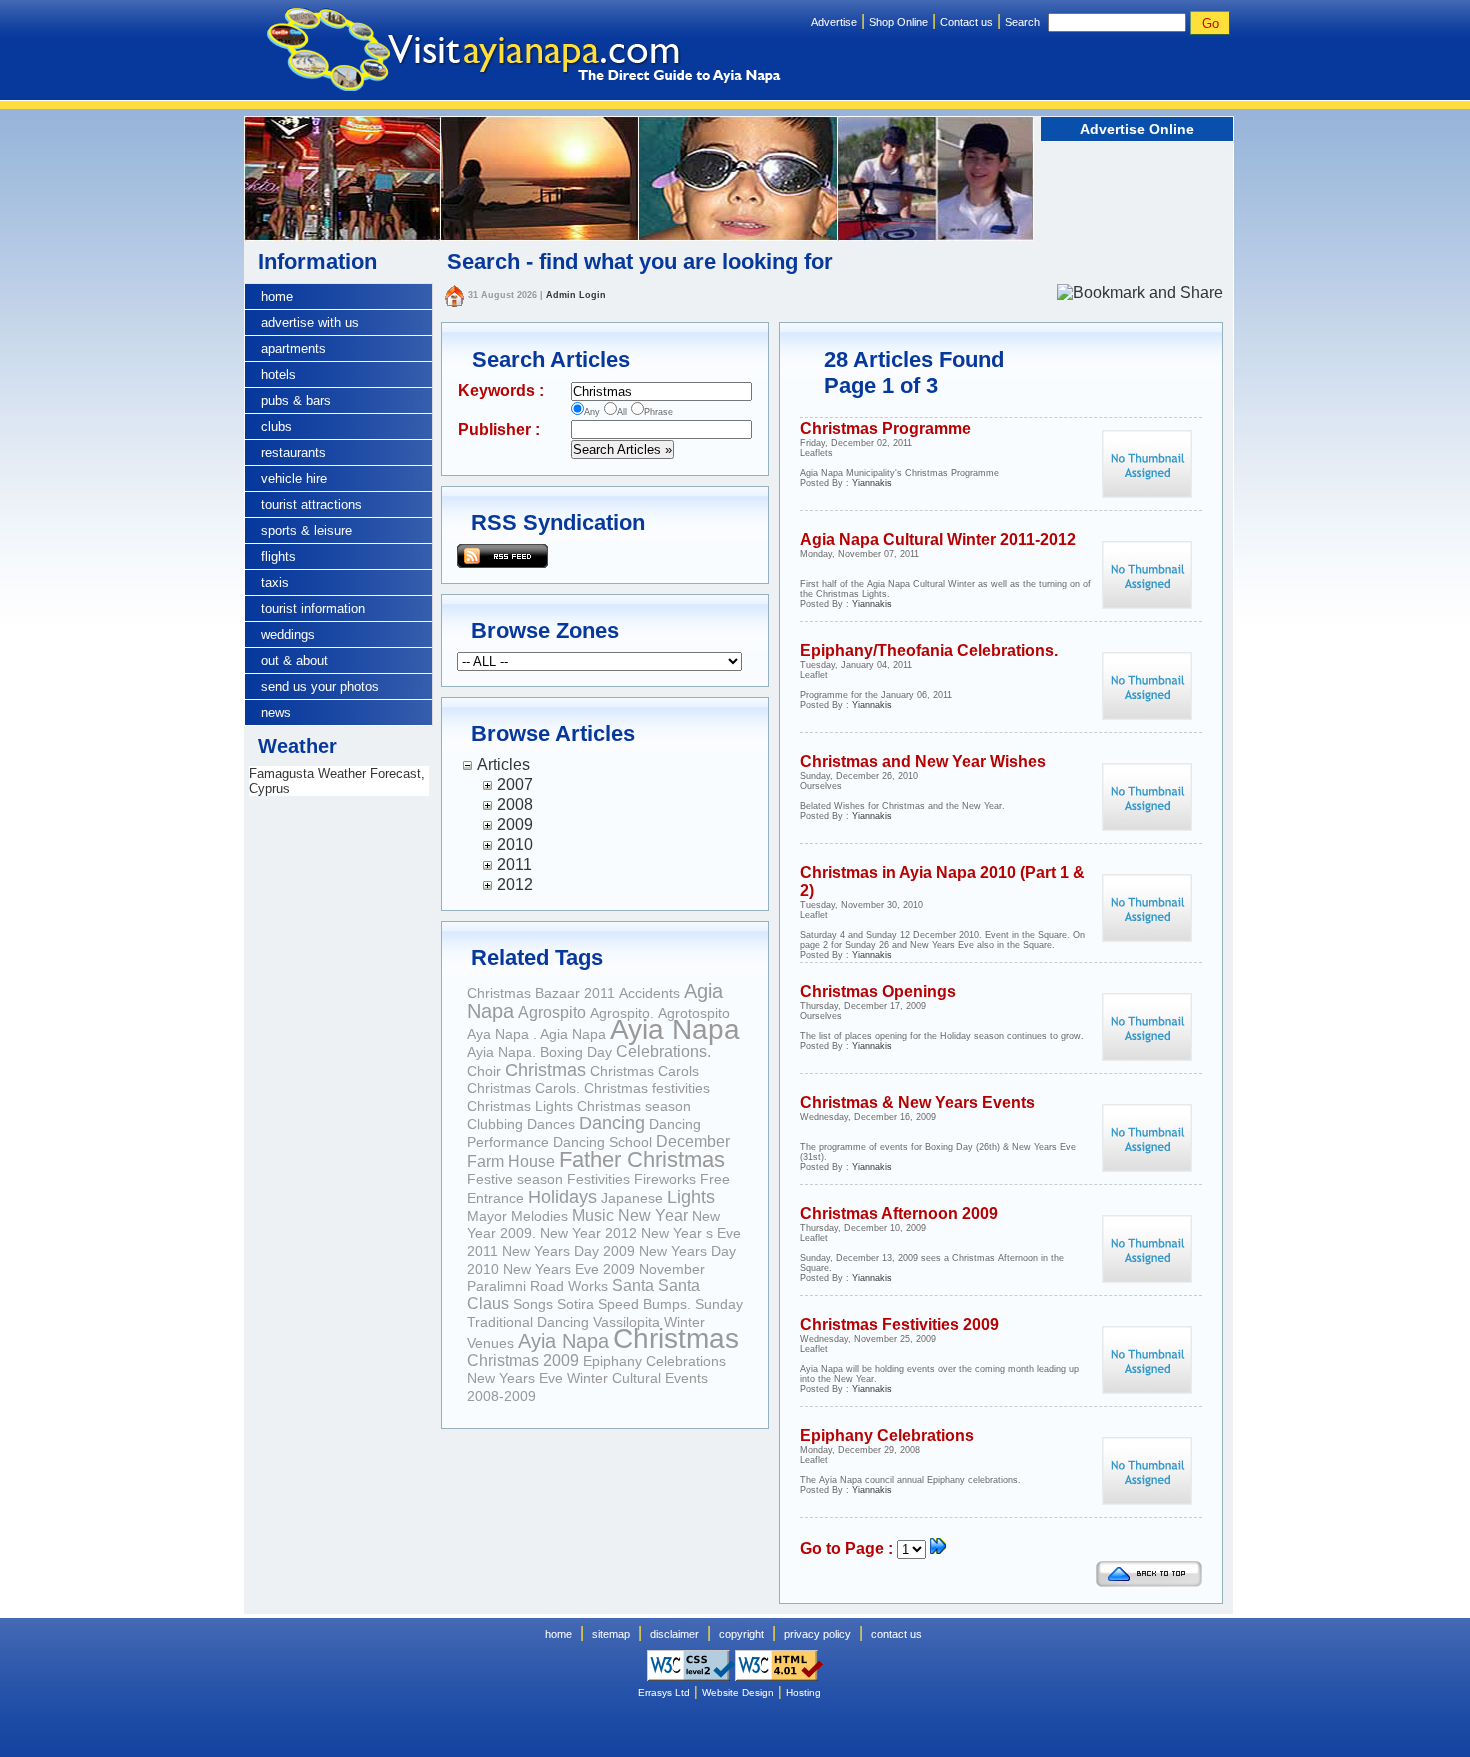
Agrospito (552, 1012)
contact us (896, 1634)
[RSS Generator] (502, 554)
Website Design (738, 1692)
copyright (741, 1634)
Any (592, 412)
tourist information (313, 608)
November (672, 1269)
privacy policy (817, 1634)
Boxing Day (576, 1052)
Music (593, 1215)
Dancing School (602, 1142)
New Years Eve (515, 1378)
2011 (514, 864)
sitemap (611, 1634)
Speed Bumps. (644, 1304)
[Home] (454, 295)
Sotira (575, 1304)
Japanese (632, 1198)
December (693, 1141)
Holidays (562, 1197)
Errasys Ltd (664, 1692)
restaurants (293, 452)
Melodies (539, 1216)
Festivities (598, 1179)
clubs (276, 426)
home (277, 296)
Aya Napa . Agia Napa (536, 1034)
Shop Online (898, 22)
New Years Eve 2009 (569, 1269)
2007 (515, 784)
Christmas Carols (644, 1071)
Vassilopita (626, 1322)
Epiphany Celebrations (654, 1361)
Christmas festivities (647, 1088)
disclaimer (674, 1634)
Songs (533, 1304)
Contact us (966, 22)
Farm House (511, 1161)
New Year (653, 1215)
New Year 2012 (588, 1233)
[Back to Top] (1149, 1581)
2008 (515, 804)
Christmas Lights (520, 1106)
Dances (551, 1124)
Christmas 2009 (523, 1360)
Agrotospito (694, 1013)
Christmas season (634, 1106)
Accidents (649, 993)
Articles (503, 764)
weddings (288, 634)
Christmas (545, 1070)
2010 (515, 844)
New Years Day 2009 (568, 1251)
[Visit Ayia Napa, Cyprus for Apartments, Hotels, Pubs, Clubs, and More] (512, 53)
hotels (278, 374)
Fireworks (665, 1179)
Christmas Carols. (523, 1088)
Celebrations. (663, 1051)
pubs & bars (296, 400)
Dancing (612, 1123)
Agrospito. (622, 1013)
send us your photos (320, 686)
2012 (515, 884)
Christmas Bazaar (525, 993)
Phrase (658, 412)
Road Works (569, 1286)
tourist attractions (311, 504)
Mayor (487, 1216)
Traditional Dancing (528, 1322)
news (276, 712)
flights (278, 556)
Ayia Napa (675, 1029)
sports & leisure (306, 530)
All (622, 412)
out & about (294, 660)
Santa (633, 1285)
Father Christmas (642, 1159)
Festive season (515, 1179)
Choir (484, 1071)
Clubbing (495, 1124)
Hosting (803, 1692)
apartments (293, 348)
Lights (691, 1197)
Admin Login (576, 295)
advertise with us (310, 322)
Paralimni (496, 1286)
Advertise (834, 22)
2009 (515, 824)
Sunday (719, 1304)
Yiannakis (872, 483)
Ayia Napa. (503, 1052)
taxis (275, 582)
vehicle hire (294, 478)
